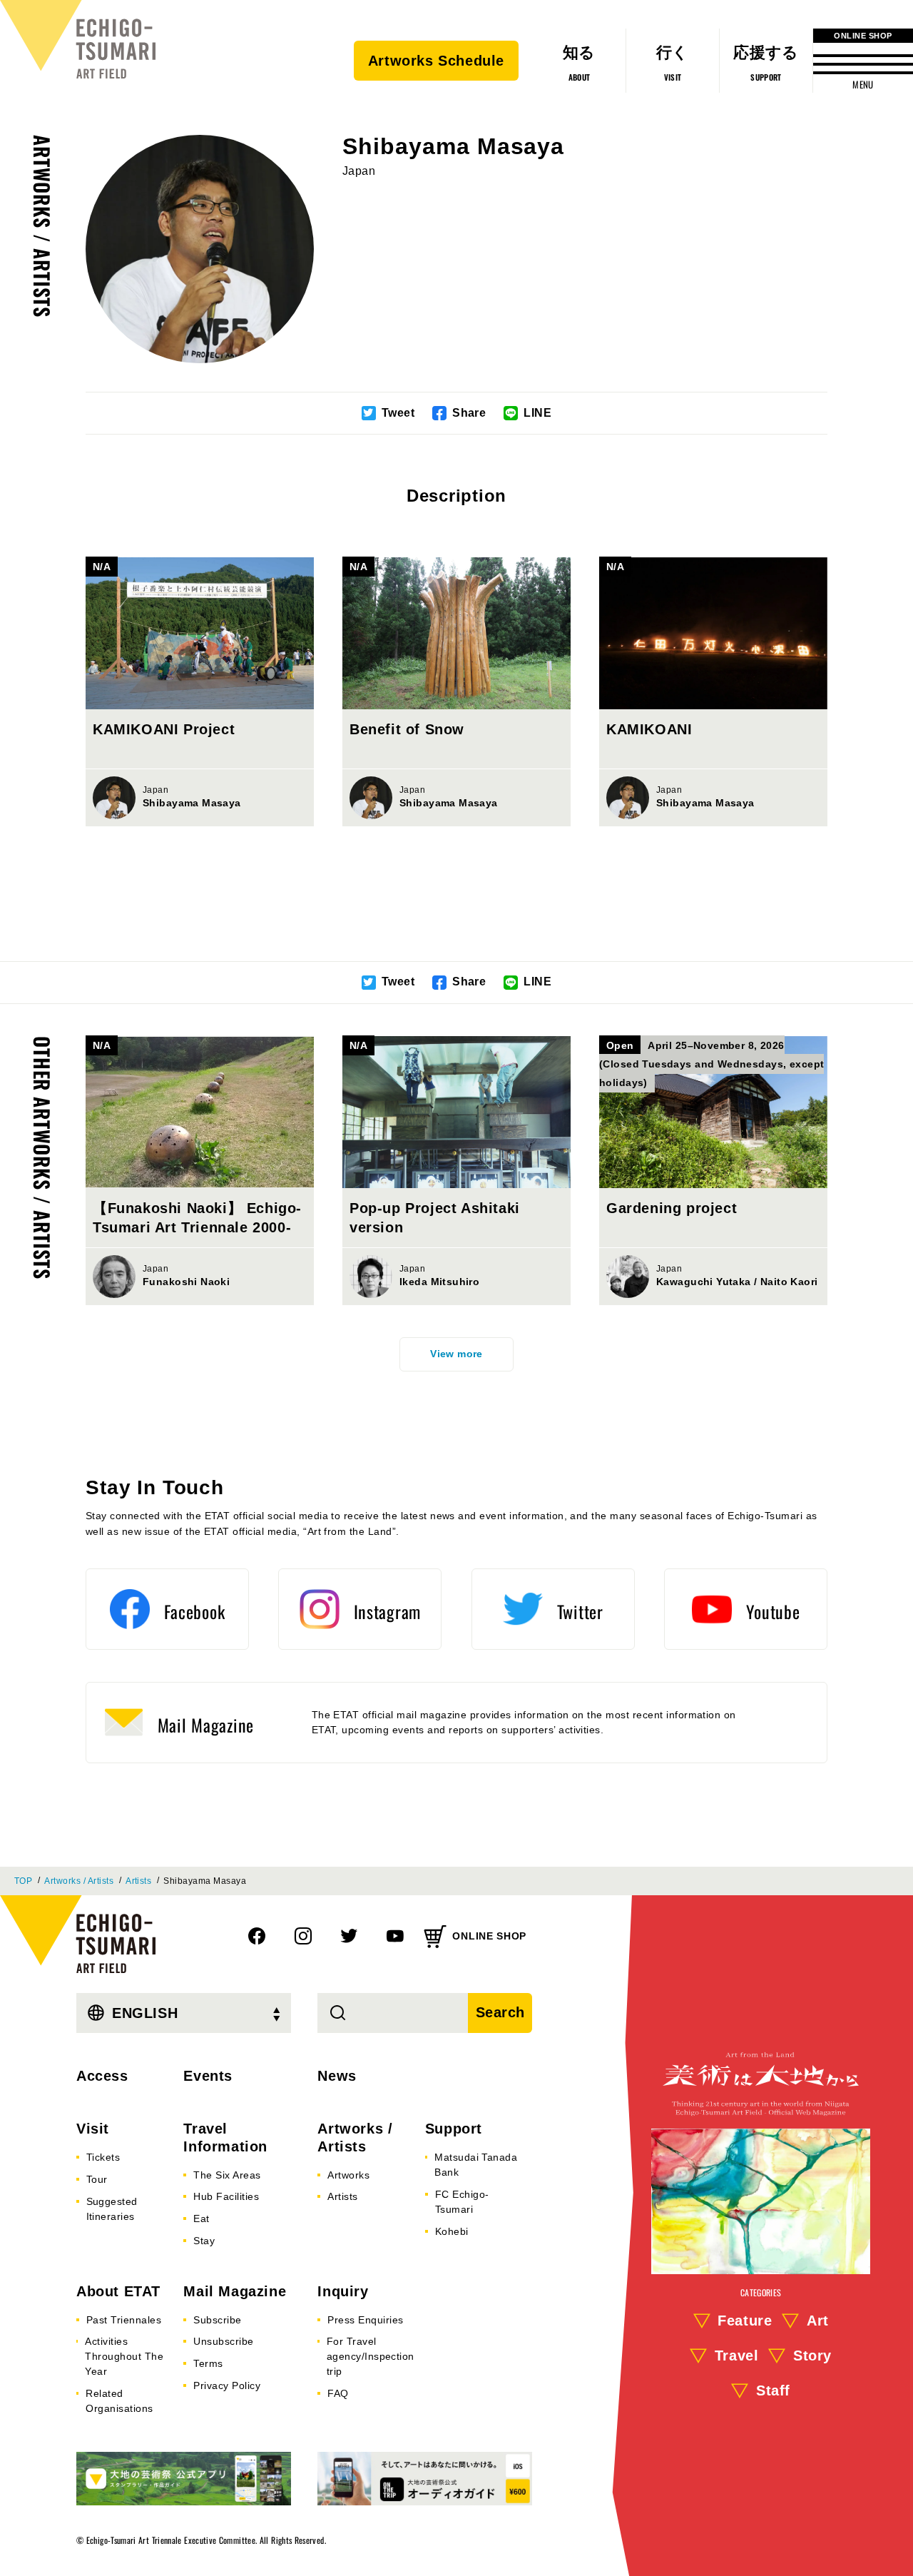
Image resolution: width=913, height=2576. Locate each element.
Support (454, 2129)
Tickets (103, 2157)
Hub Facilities (226, 2196)
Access (102, 2076)
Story (812, 2356)
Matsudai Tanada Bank (476, 2165)
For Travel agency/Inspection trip (371, 2356)
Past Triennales (124, 2320)
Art (818, 2321)
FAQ (338, 2393)
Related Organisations (119, 2401)
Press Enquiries (365, 2320)
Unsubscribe (223, 2341)
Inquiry (343, 2291)
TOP (23, 1881)
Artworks (348, 2175)
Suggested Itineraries (112, 2209)
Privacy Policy (227, 2385)
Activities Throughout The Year (124, 2356)
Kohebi (452, 2231)
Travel (737, 2356)
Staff (773, 2390)
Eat (201, 2218)
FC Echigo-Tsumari (462, 2202)
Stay (204, 2241)
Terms (208, 2363)
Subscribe (217, 2320)
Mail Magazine (235, 2291)
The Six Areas (227, 2175)
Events (208, 2076)
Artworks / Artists (42, 226)
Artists (138, 1881)
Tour (97, 2179)
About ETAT (118, 2291)
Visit (93, 2129)
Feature (745, 2321)
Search (501, 2012)
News (337, 2076)
